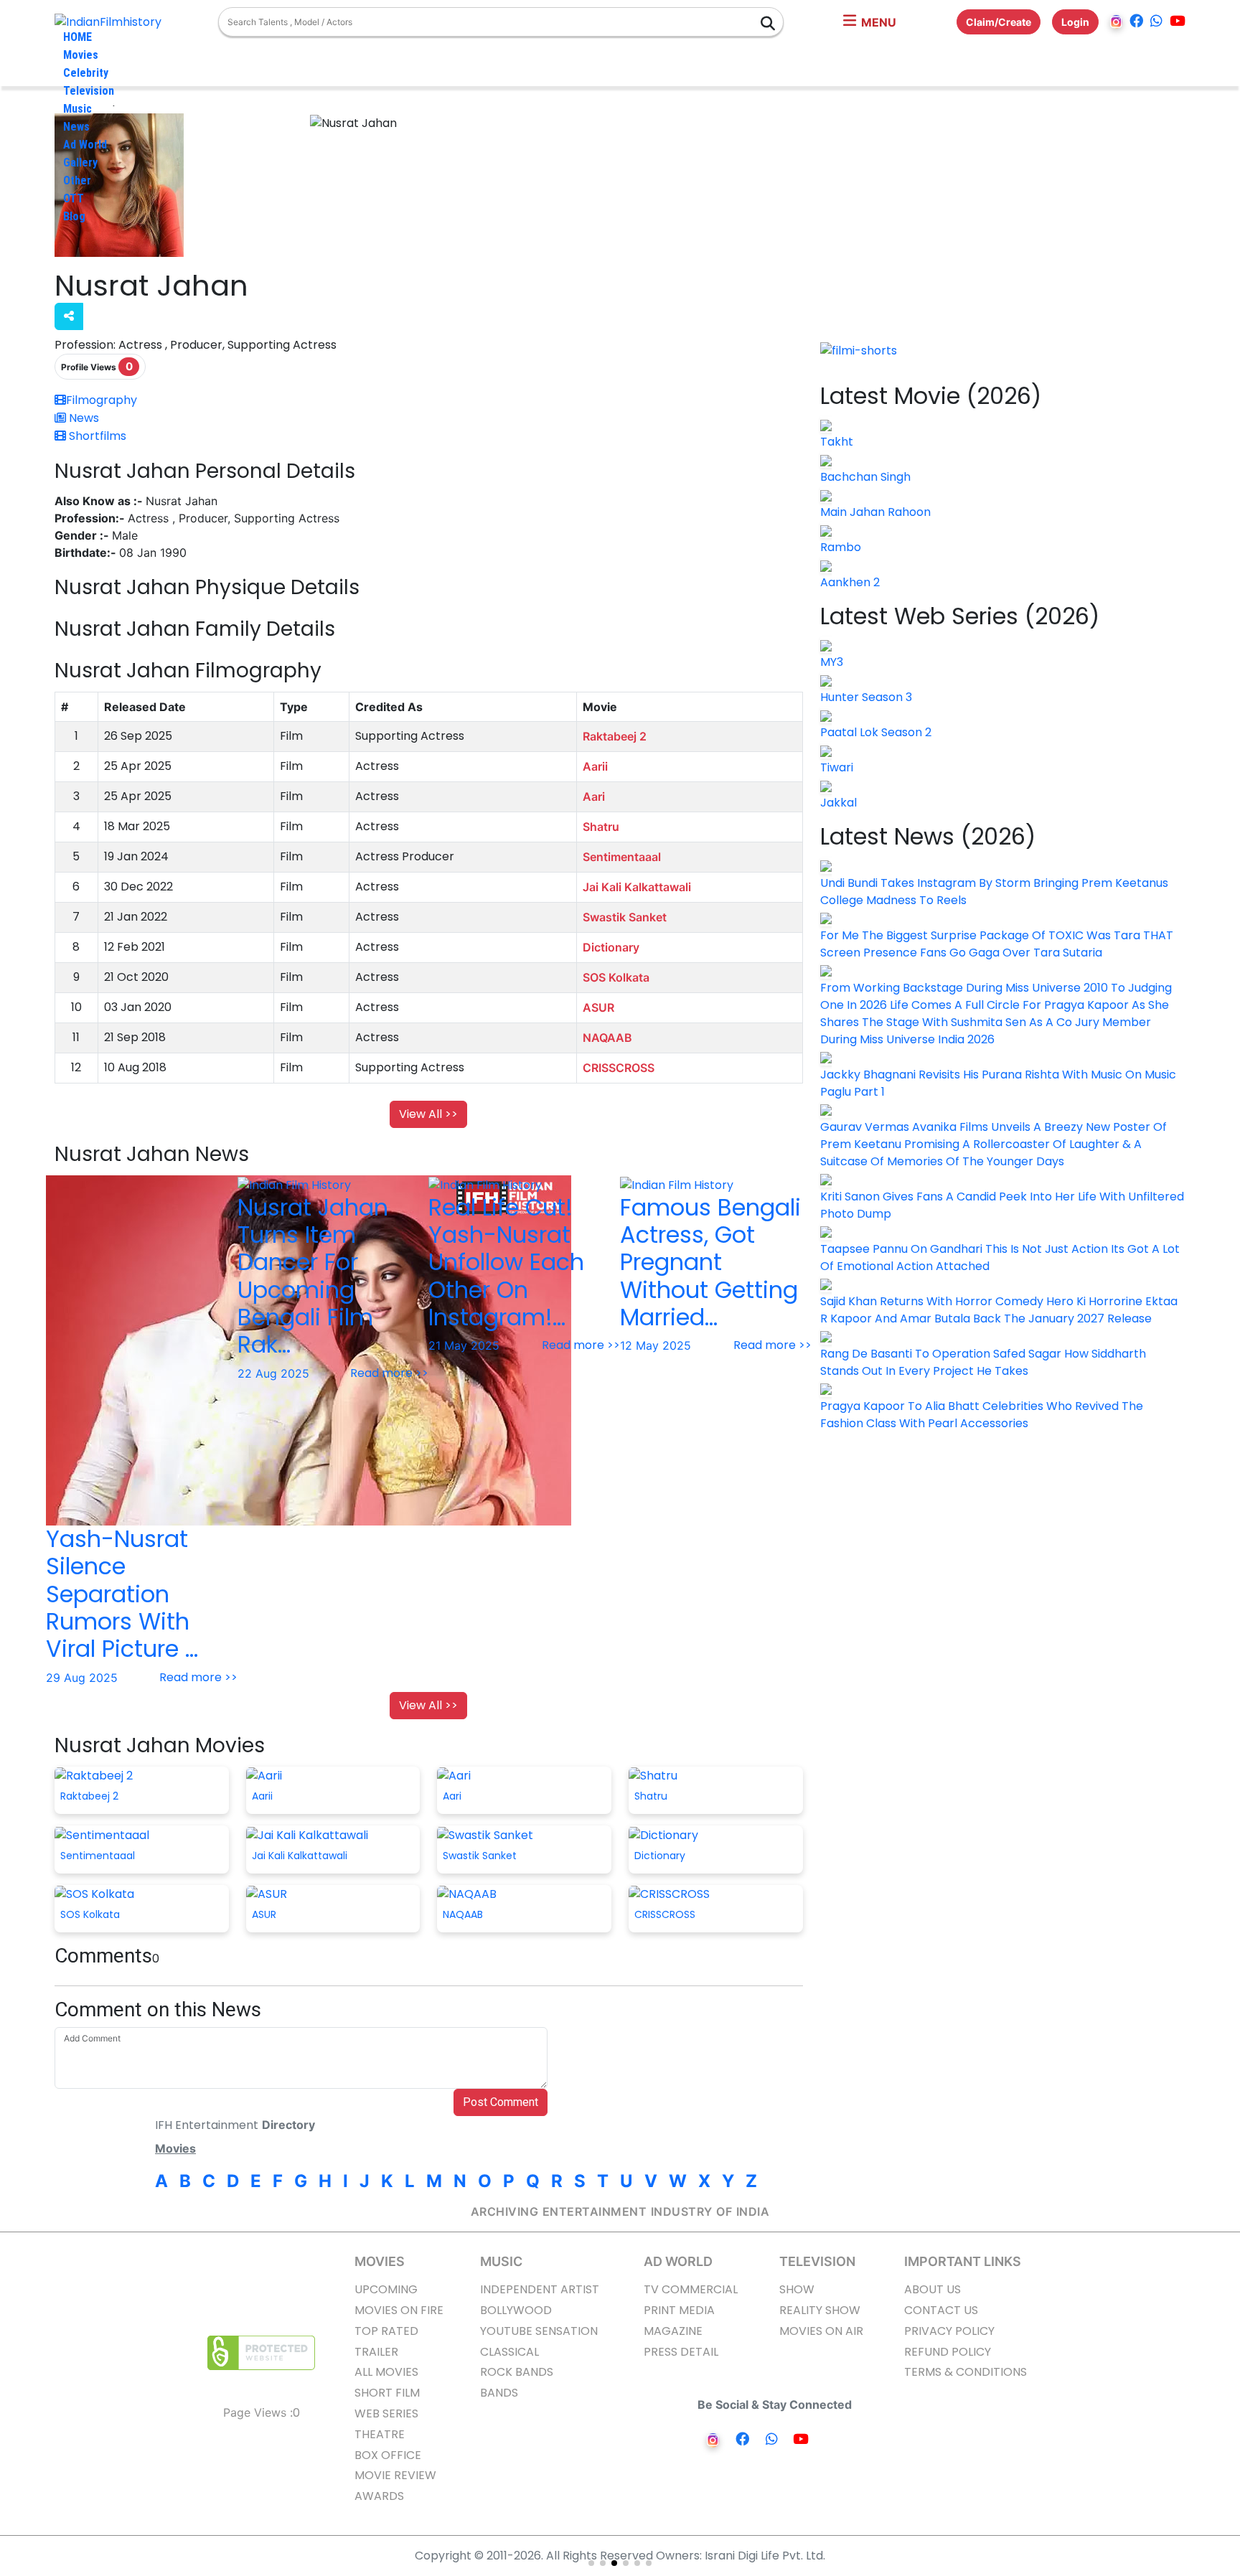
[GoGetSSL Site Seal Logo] (261, 2353)
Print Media (679, 2310)
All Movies (386, 2372)
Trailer (376, 2352)
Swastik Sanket (625, 917)
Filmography (102, 400)
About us (933, 2289)
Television (89, 91)
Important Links (963, 2261)
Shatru (601, 827)
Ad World (85, 145)
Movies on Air (821, 2331)
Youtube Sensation (539, 2331)
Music (77, 109)
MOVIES (380, 2261)
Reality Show (820, 2310)
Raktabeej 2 (615, 736)
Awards (379, 2496)
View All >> (428, 1114)
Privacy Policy (949, 2331)
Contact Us (941, 2310)
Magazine (673, 2331)
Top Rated (386, 2331)
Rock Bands (517, 2372)
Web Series (386, 2413)
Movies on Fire (399, 2310)
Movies (81, 55)
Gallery (80, 163)
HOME (77, 37)
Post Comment (501, 2102)
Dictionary (611, 947)
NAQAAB (607, 1038)
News (76, 127)
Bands (499, 2393)
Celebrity (86, 73)
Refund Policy (948, 2352)
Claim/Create (999, 22)
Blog (74, 216)
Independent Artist (540, 2289)
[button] (870, 22)
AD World (678, 2261)
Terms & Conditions (966, 2372)
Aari (594, 796)
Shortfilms (96, 436)
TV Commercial (691, 2289)
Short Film (387, 2393)
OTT (74, 198)
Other (77, 180)
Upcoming (386, 2289)
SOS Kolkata (616, 977)
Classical (509, 2352)
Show (797, 2289)
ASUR (598, 1007)
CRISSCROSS (619, 1068)
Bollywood (516, 2310)
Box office (388, 2455)
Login (1075, 22)
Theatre (380, 2434)
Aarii (595, 766)
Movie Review (395, 2475)
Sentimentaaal (622, 857)
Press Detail (681, 2352)
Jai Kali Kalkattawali (637, 887)
